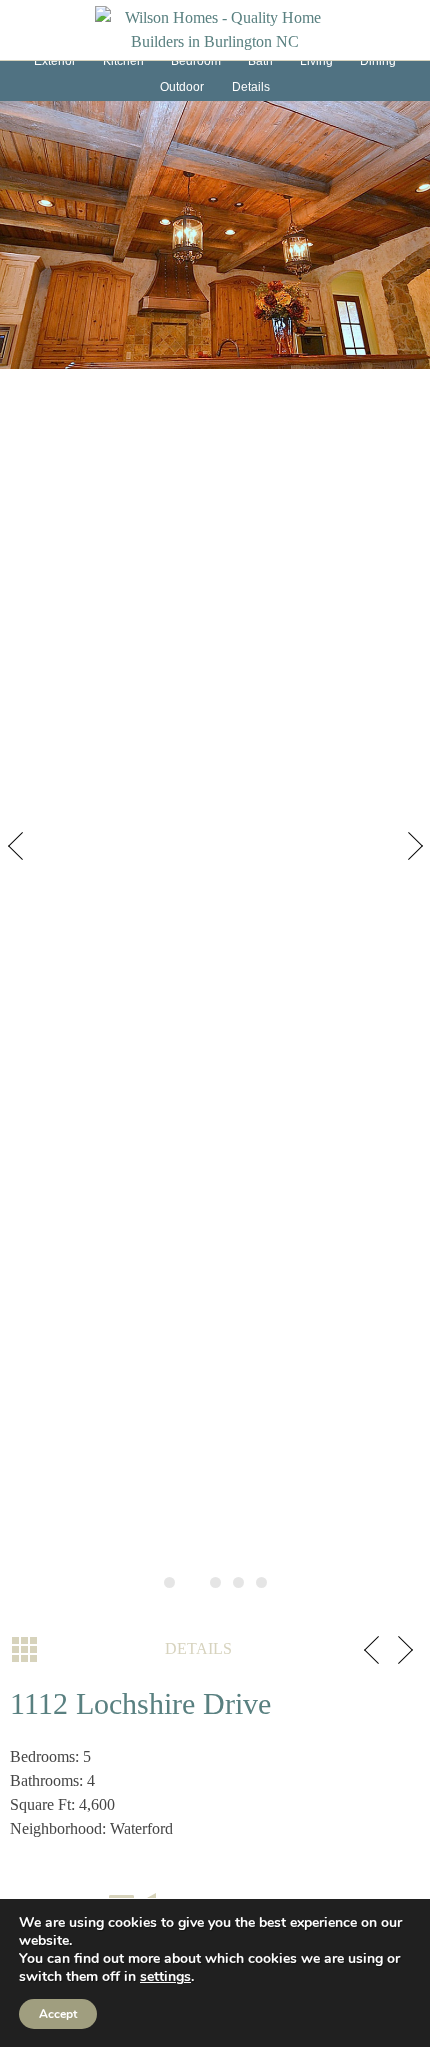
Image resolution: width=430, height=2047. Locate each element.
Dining (378, 61)
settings (165, 1977)
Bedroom (196, 61)
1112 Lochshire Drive (140, 1703)
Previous (20, 851)
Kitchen (123, 61)
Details (251, 87)
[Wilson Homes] (215, 28)
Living (316, 61)
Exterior (55, 61)
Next (410, 851)
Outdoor (182, 87)
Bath (260, 61)
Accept (58, 2014)
